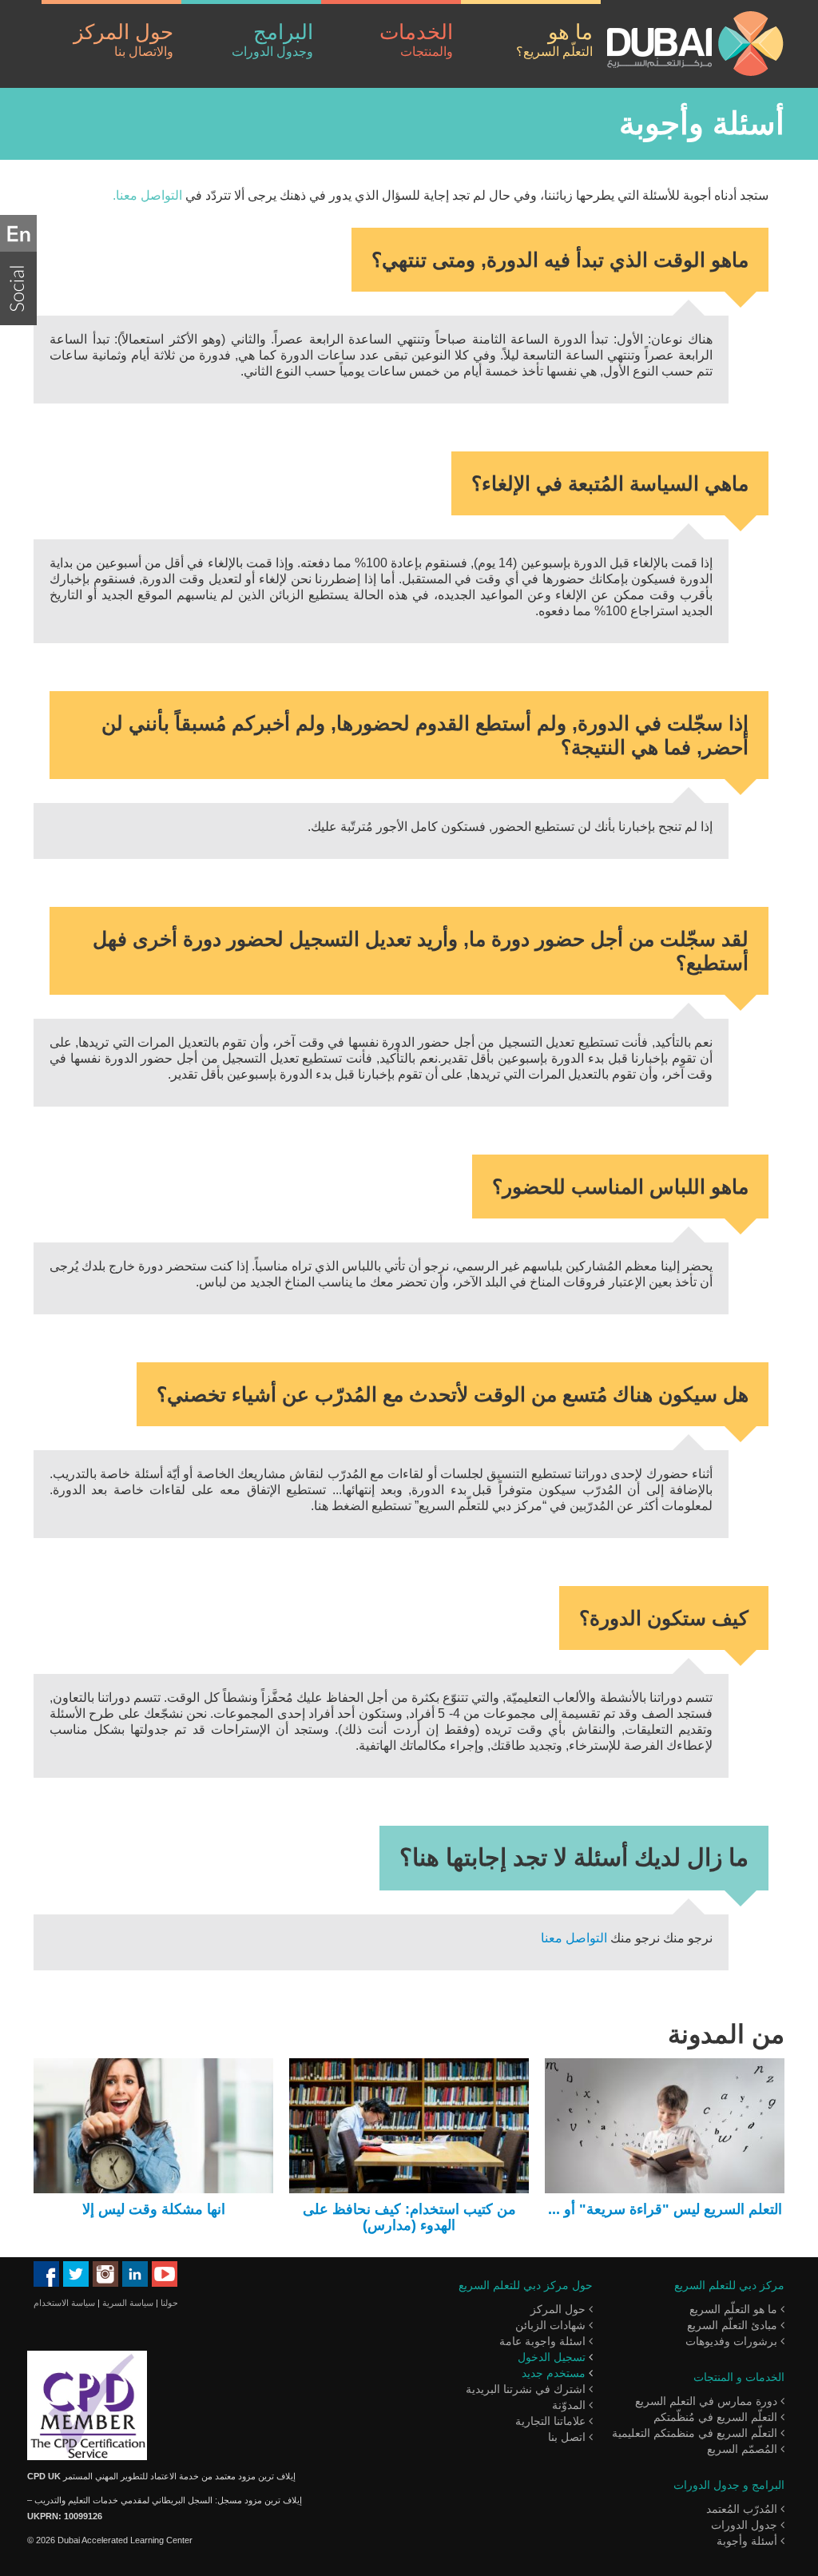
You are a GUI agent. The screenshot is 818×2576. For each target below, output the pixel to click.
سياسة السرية (128, 2303)
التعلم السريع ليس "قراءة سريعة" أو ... (665, 2209)
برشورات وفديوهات (733, 2341)
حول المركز (123, 39)
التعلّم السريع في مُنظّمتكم (717, 2417)
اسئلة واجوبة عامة (544, 2341)
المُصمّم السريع (744, 2449)
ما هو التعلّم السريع (735, 2309)
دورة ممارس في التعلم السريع (708, 2401)
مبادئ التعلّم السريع (734, 2325)
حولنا (169, 2303)
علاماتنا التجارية (552, 2421)
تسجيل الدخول (552, 2357)
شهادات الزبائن (552, 2325)
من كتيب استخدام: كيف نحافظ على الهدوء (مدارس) (409, 2217)
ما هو (554, 39)
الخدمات (416, 39)
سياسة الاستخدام (64, 2303)
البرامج (272, 39)
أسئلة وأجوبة (749, 2541)
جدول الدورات (746, 2525)
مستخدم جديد (554, 2373)
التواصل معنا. (147, 195)
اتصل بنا (568, 2437)
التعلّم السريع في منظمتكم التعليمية (696, 2433)
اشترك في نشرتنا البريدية (527, 2389)
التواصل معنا (574, 1938)
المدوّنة (570, 2405)
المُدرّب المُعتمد (743, 2509)
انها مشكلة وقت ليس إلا (154, 2209)
